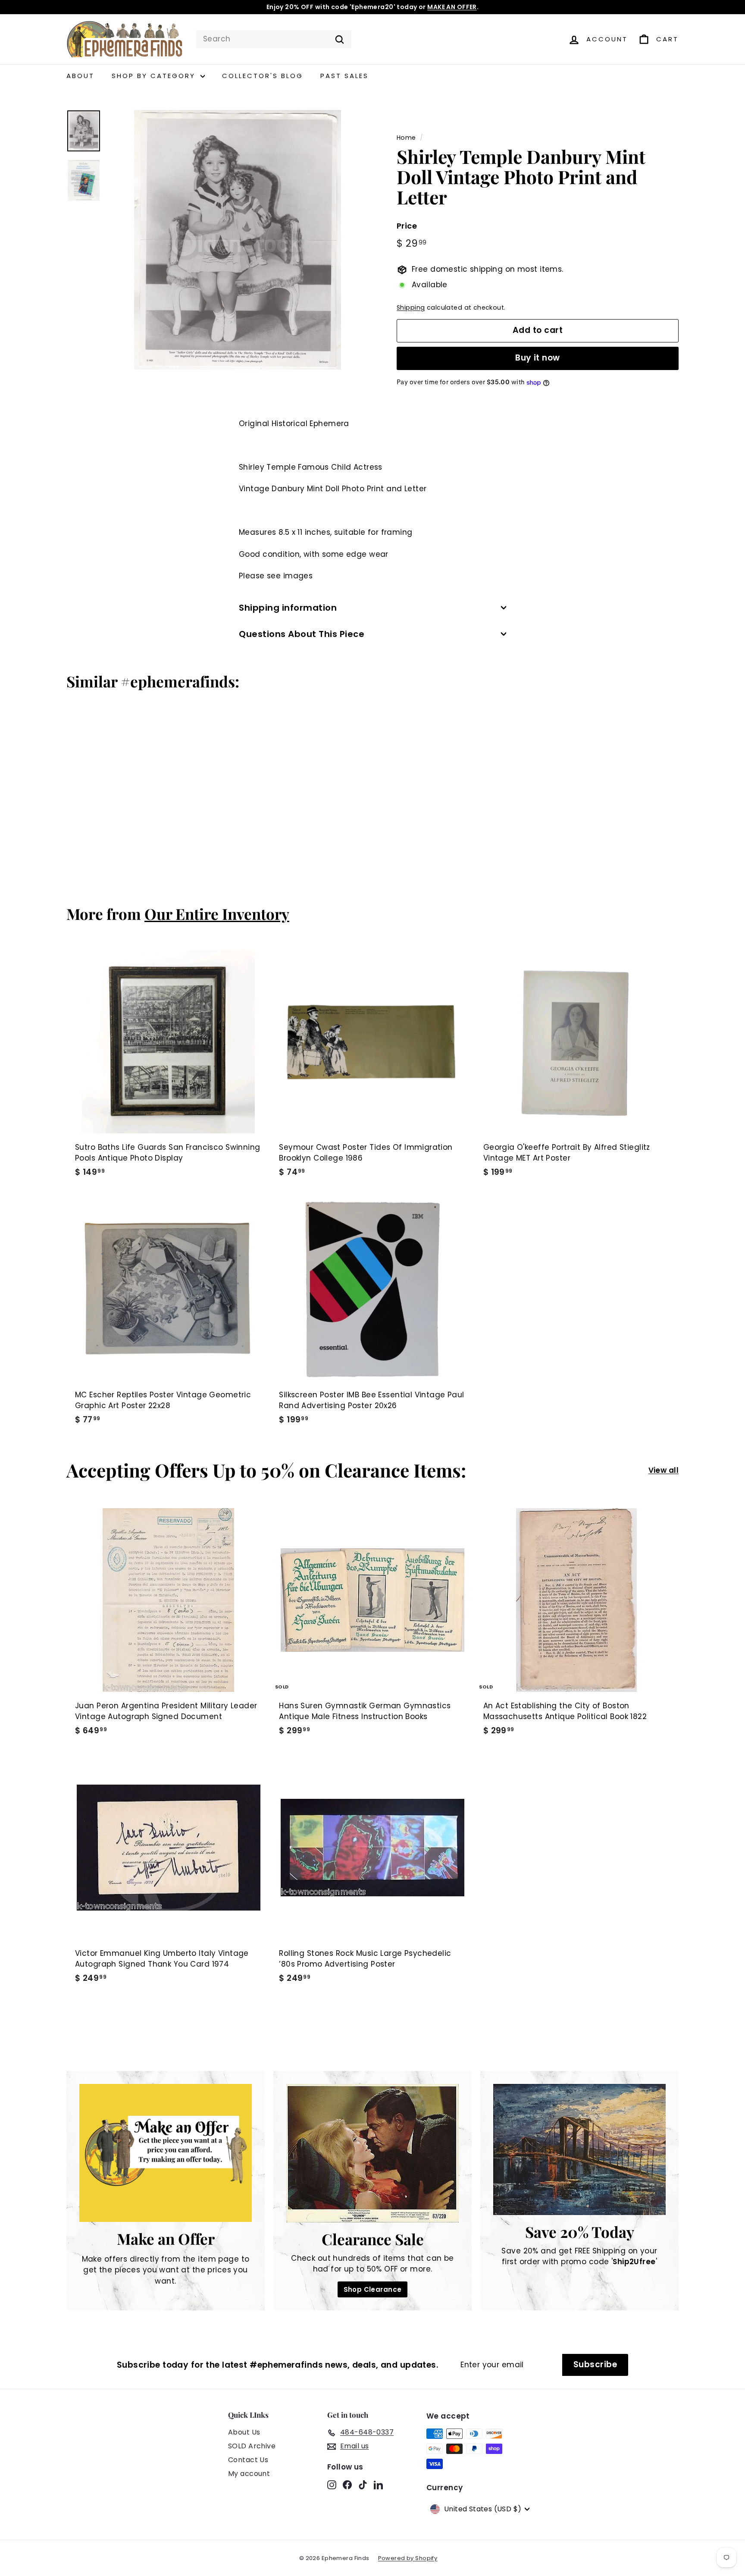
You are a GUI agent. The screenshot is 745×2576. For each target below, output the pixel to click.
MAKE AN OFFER (452, 7)
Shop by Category (155, 76)
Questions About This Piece (302, 634)
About (80, 76)
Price (407, 226)
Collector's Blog (263, 76)
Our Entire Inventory (217, 914)
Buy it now (538, 358)
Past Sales (344, 76)
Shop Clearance (373, 2289)
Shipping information (288, 608)
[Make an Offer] (166, 2153)
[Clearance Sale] (372, 2153)
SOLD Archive (252, 2446)
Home (406, 138)
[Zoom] (238, 240)
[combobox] (274, 39)
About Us (244, 2432)
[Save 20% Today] (579, 2149)
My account (249, 2474)
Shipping (411, 308)
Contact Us (248, 2460)
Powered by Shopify (408, 2558)
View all (664, 1470)
